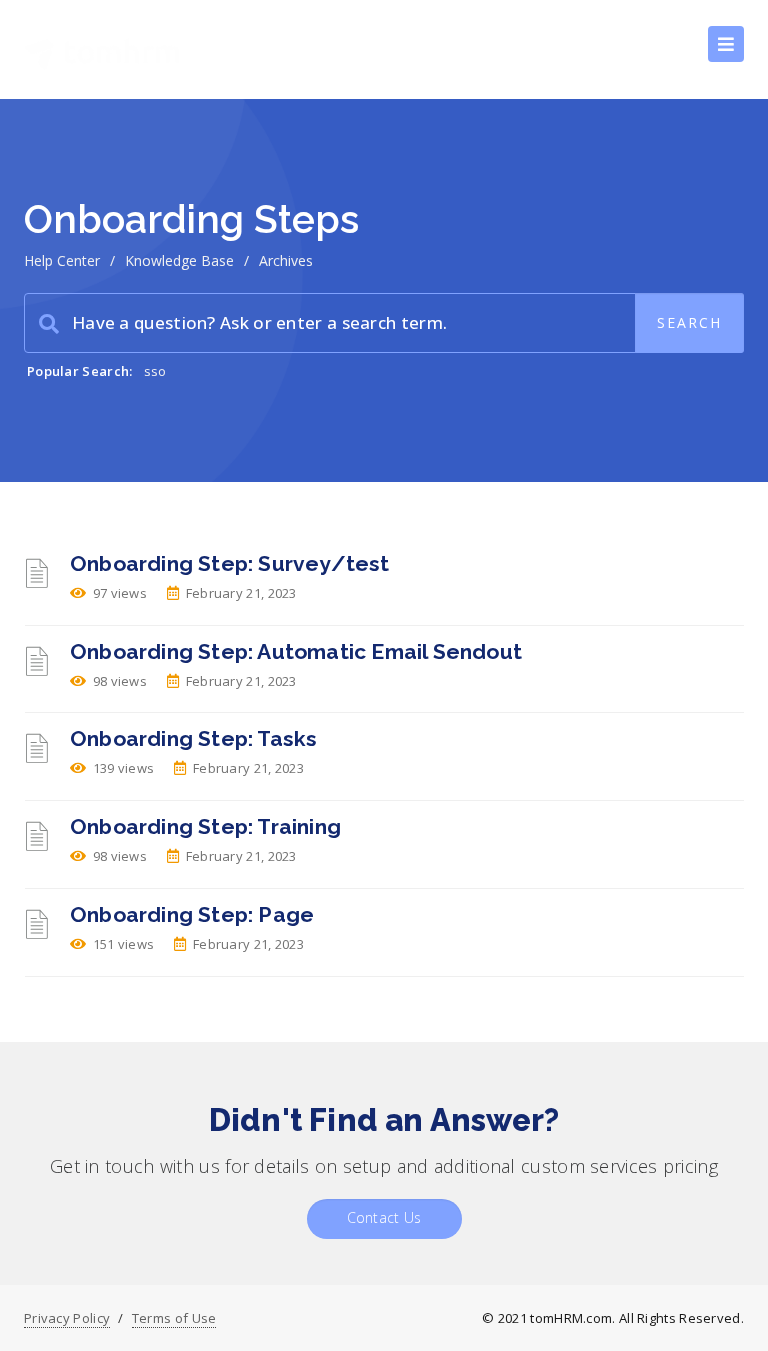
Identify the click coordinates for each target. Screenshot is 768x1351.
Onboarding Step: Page (192, 914)
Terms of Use (174, 1318)
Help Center (62, 260)
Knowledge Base (179, 260)
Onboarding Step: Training (205, 826)
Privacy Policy (67, 1318)
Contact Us (384, 1217)
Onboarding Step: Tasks (193, 738)
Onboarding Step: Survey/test (230, 563)
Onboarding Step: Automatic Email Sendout (296, 651)
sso (155, 371)
